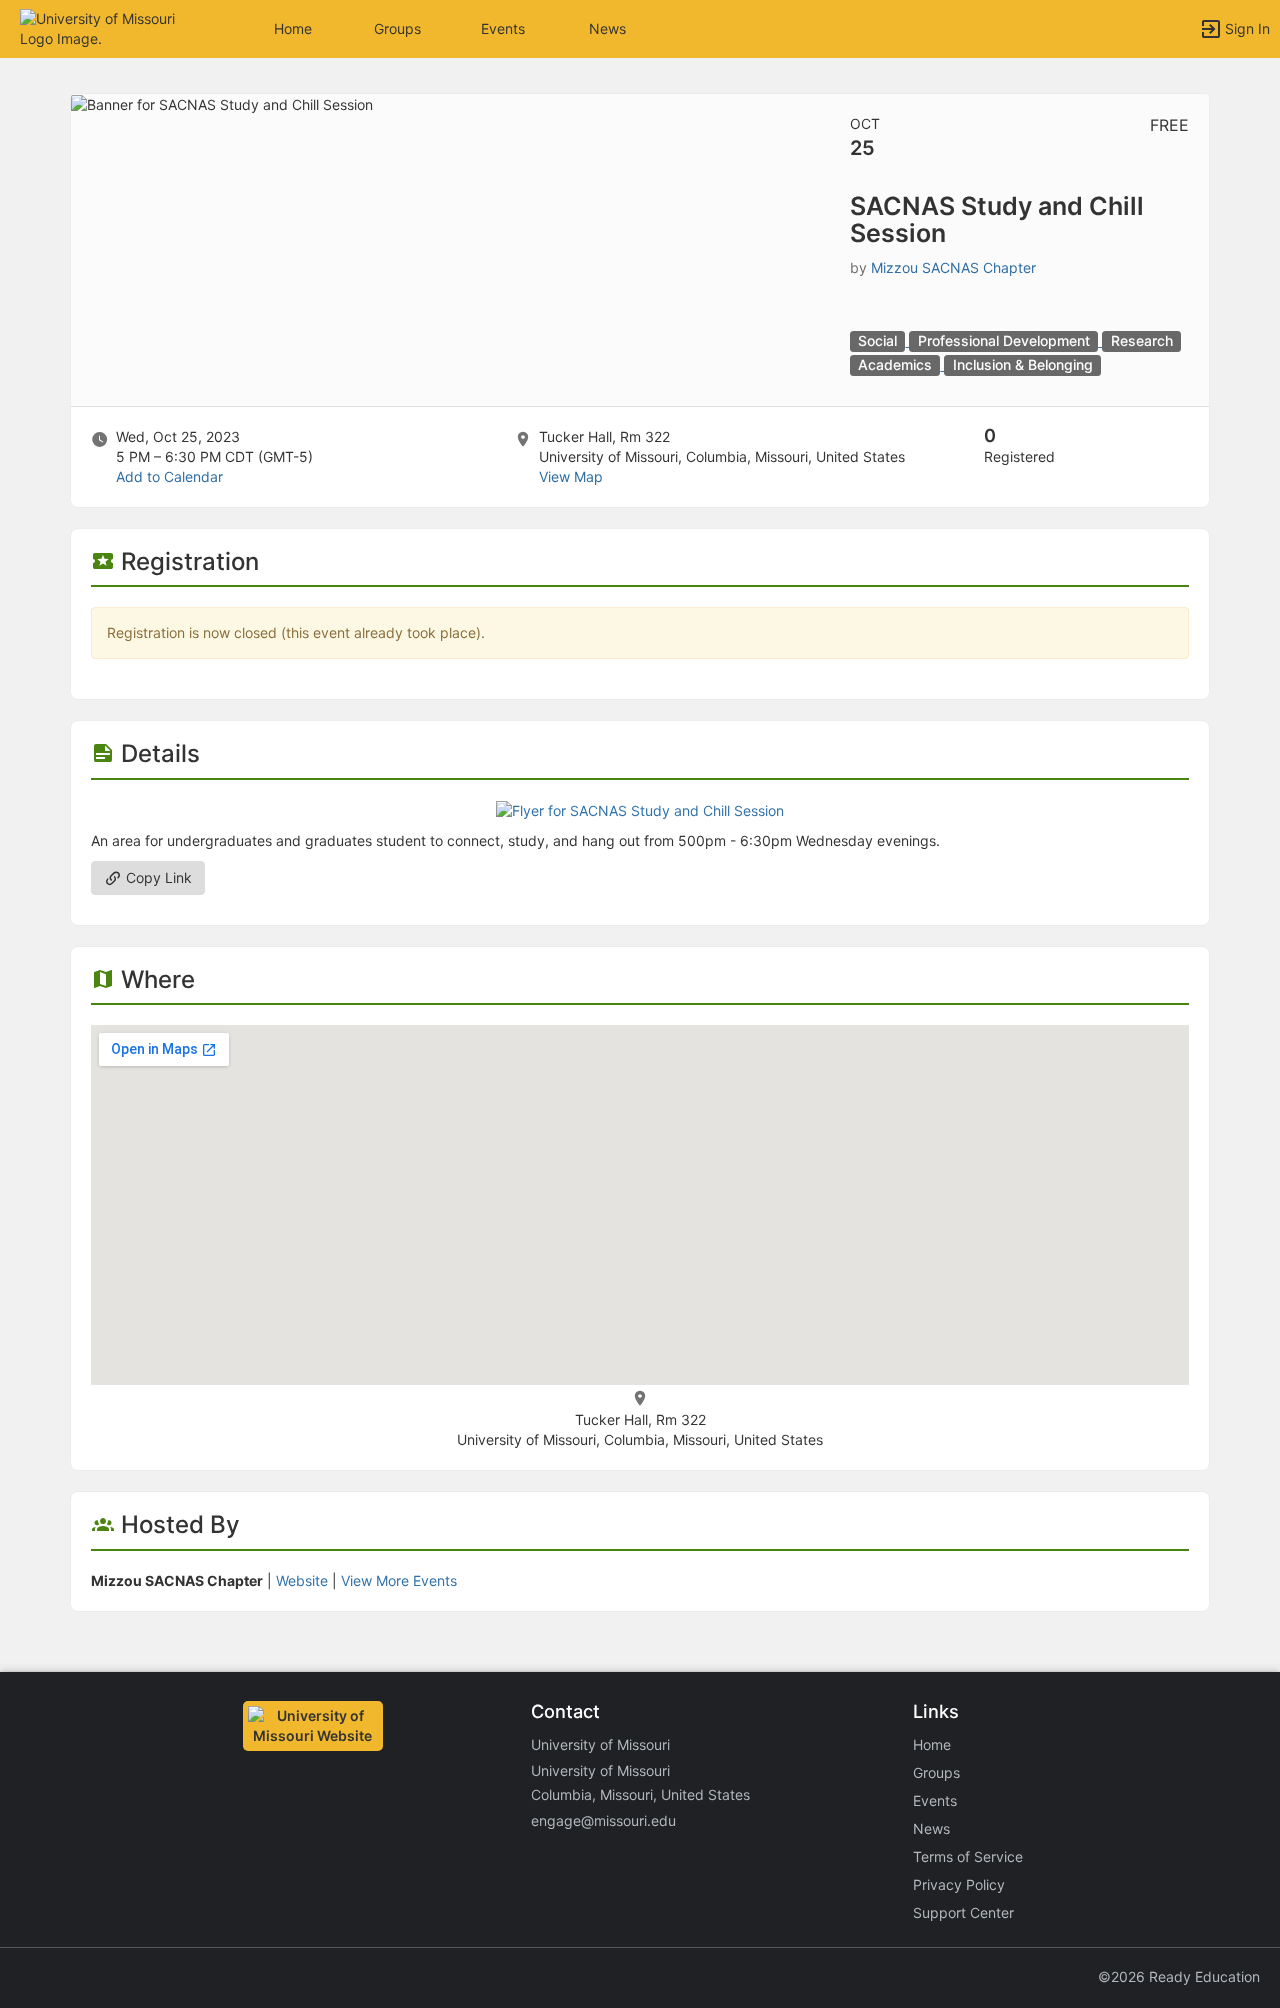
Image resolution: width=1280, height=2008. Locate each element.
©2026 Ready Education (1179, 1976)
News (607, 28)
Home (932, 1744)
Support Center (963, 1912)
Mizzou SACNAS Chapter (953, 267)
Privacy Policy (959, 1884)
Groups (397, 28)
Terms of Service (968, 1856)
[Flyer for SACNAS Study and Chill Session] (640, 809)
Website (302, 1580)
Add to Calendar (169, 476)
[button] (102, 27)
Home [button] (293, 28)
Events (503, 28)
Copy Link (157, 877)
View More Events (399, 1580)
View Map (571, 476)
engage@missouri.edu (603, 1820)
